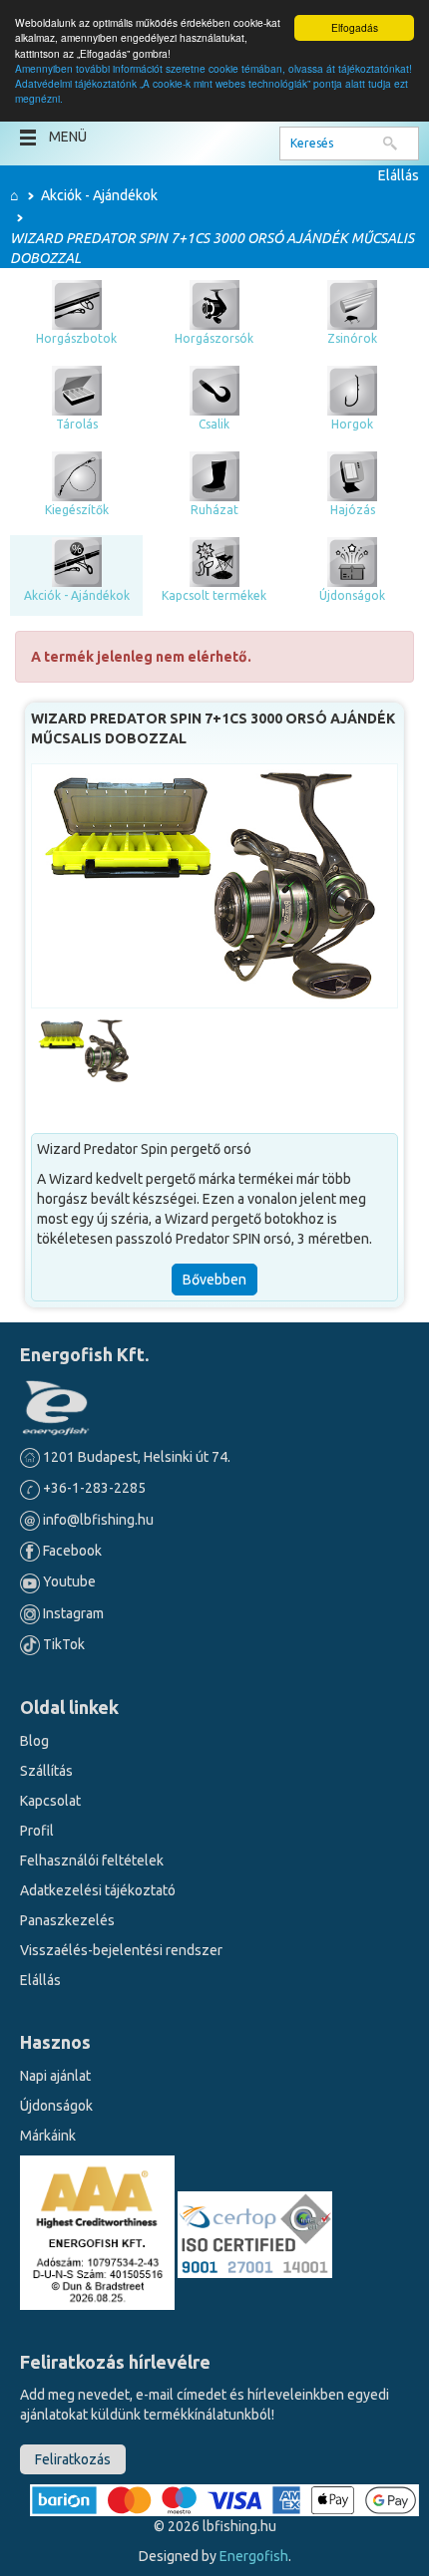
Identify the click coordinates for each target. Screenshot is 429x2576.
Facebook (71, 1551)
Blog (34, 1741)
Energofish (254, 2556)
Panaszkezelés (67, 1920)
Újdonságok (56, 2106)
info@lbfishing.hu (98, 1520)
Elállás (399, 175)
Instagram (72, 1613)
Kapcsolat (50, 1801)
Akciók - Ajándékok (99, 195)
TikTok (62, 1644)
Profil (37, 1831)
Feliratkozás (73, 2459)
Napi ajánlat (55, 2076)
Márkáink (48, 2136)
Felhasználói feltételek (92, 1860)
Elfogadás (355, 27)
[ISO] (255, 2231)
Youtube (68, 1581)
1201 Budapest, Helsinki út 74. (135, 1457)
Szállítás (46, 1771)
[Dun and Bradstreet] (99, 2231)
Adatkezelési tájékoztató (98, 1890)
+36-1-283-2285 (93, 1488)
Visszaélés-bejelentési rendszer (121, 1950)
